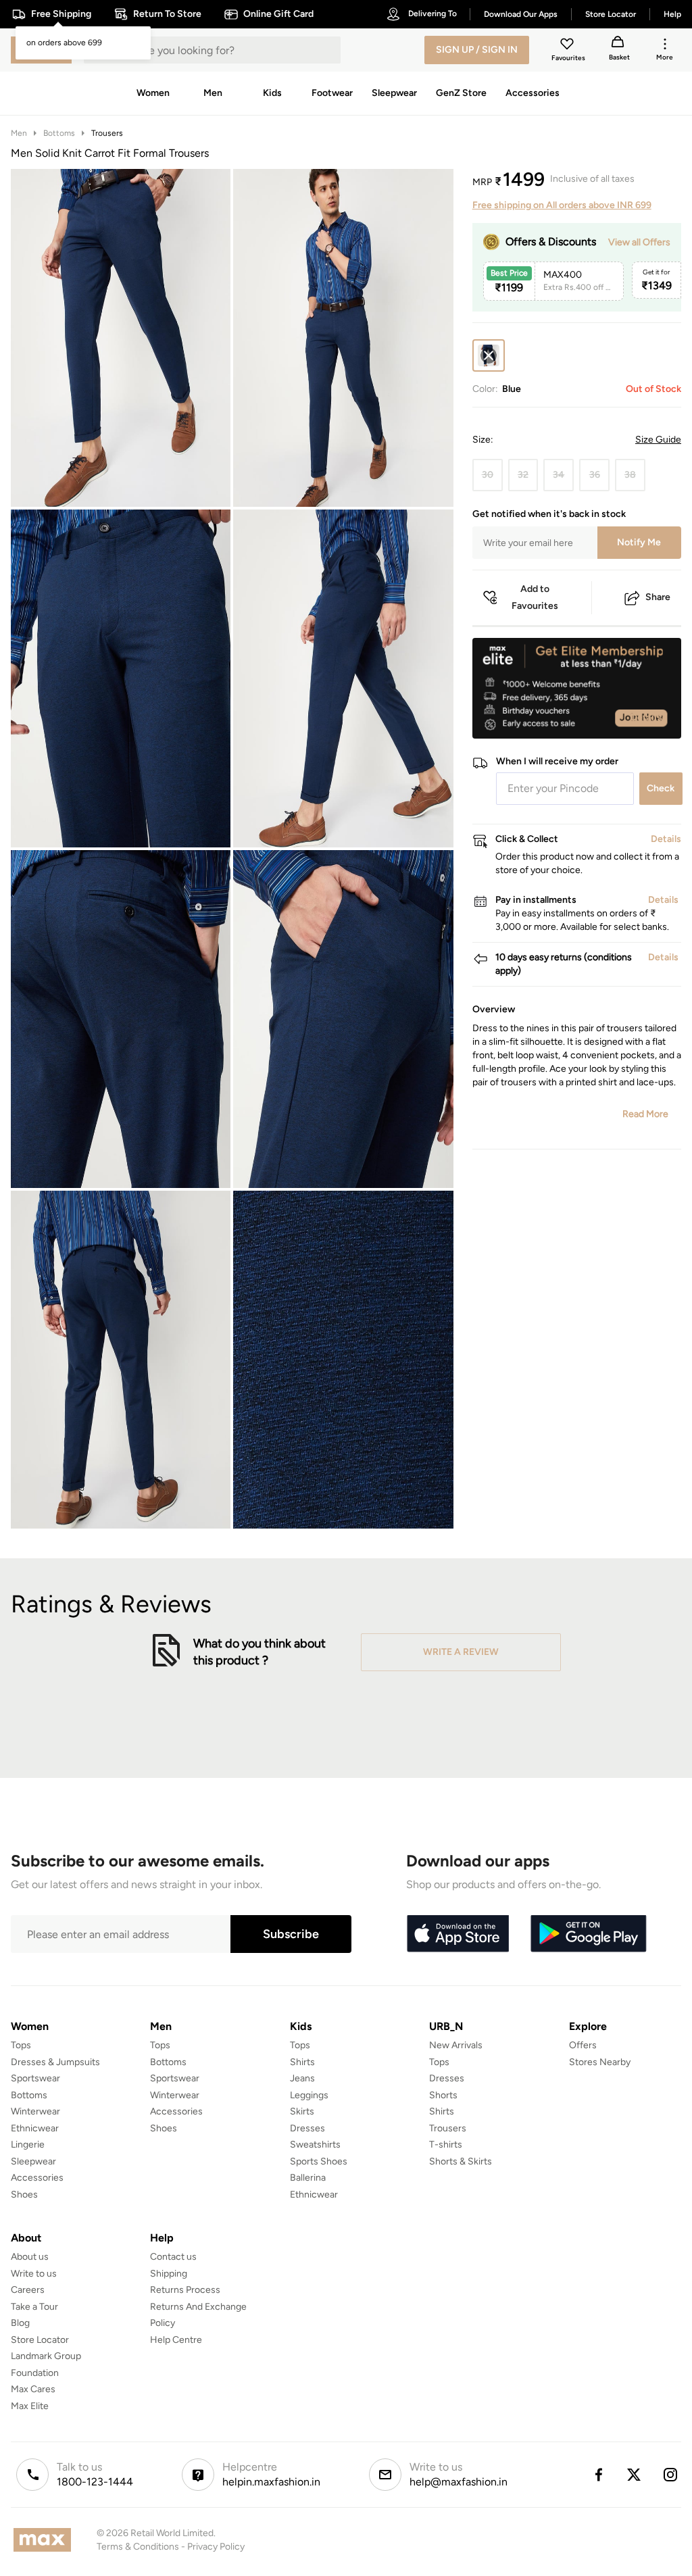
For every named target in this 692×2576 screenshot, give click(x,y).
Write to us (34, 2274)
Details (646, 717)
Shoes (24, 2195)
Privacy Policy (216, 2547)
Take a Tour (34, 2307)
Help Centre (176, 2340)
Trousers (107, 133)
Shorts (443, 2095)
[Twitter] (635, 2475)
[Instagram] (671, 2475)
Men (19, 133)
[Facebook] (598, 2475)
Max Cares (33, 2389)
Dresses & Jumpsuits (55, 2062)
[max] (46, 2540)
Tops (21, 2045)
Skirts (302, 2111)
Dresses (307, 2128)
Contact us (173, 2257)
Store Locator (40, 2340)
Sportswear (35, 2078)
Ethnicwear (35, 2128)
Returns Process (185, 2290)
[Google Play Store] (589, 1934)
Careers (28, 2290)
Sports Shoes (319, 2161)
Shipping (169, 2274)
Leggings (309, 2095)
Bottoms (59, 133)
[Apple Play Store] (458, 1934)
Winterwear (35, 2111)
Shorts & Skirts (461, 2161)
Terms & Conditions (138, 2547)
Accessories (37, 2178)
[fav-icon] (568, 46)
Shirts (302, 2062)
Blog (20, 2323)
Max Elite (30, 2406)
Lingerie (28, 2145)
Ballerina (308, 2178)
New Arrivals (456, 2045)
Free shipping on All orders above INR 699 (562, 205)
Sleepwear (33, 2161)
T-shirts (446, 2145)
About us (30, 2257)
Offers (583, 2045)
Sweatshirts (315, 2145)
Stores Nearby (600, 2062)
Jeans (302, 2078)
